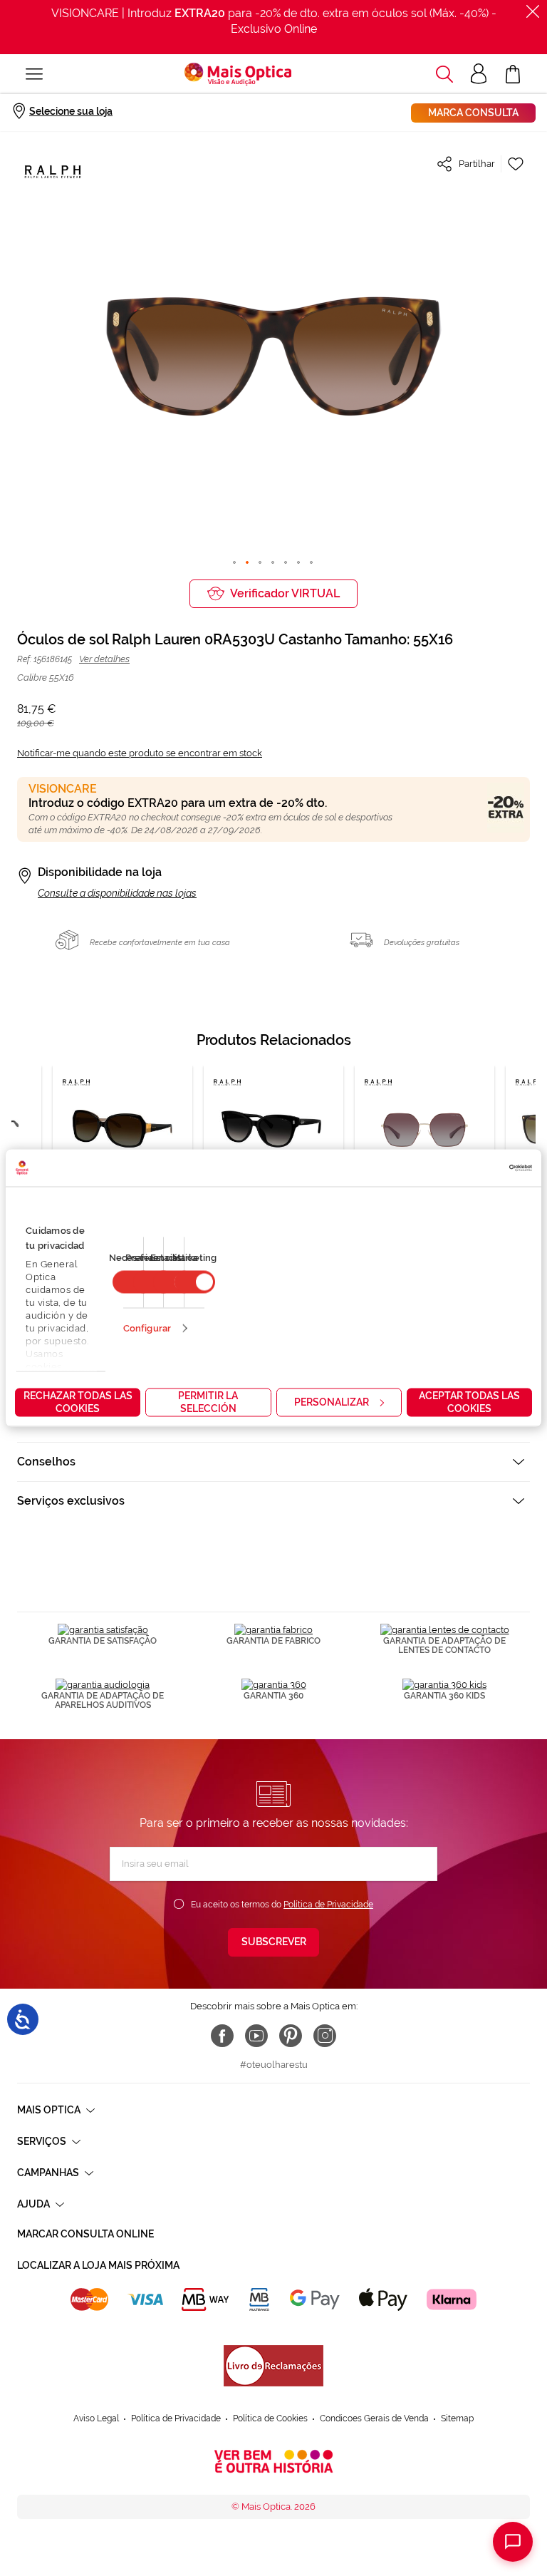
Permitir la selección (208, 1402)
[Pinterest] (291, 2036)
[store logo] (238, 74)
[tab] (273, 1462)
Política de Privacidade (328, 1905)
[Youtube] (256, 2036)
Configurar (147, 1328)
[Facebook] (222, 2036)
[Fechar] (533, 11)
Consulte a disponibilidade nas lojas (117, 893)
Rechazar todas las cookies (78, 1402)
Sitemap (457, 2418)
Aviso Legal (96, 2418)
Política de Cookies (270, 2418)
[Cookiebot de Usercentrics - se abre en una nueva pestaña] (470, 1168)
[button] (444, 74)
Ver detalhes (104, 659)
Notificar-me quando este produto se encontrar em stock (140, 753)
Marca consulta (473, 113)
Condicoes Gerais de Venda (374, 2418)
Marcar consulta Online (85, 2234)
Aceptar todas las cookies (469, 1402)
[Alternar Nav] (34, 74)
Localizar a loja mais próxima (98, 2265)
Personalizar (332, 1402)
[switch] (195, 1282)
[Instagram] (325, 2036)
